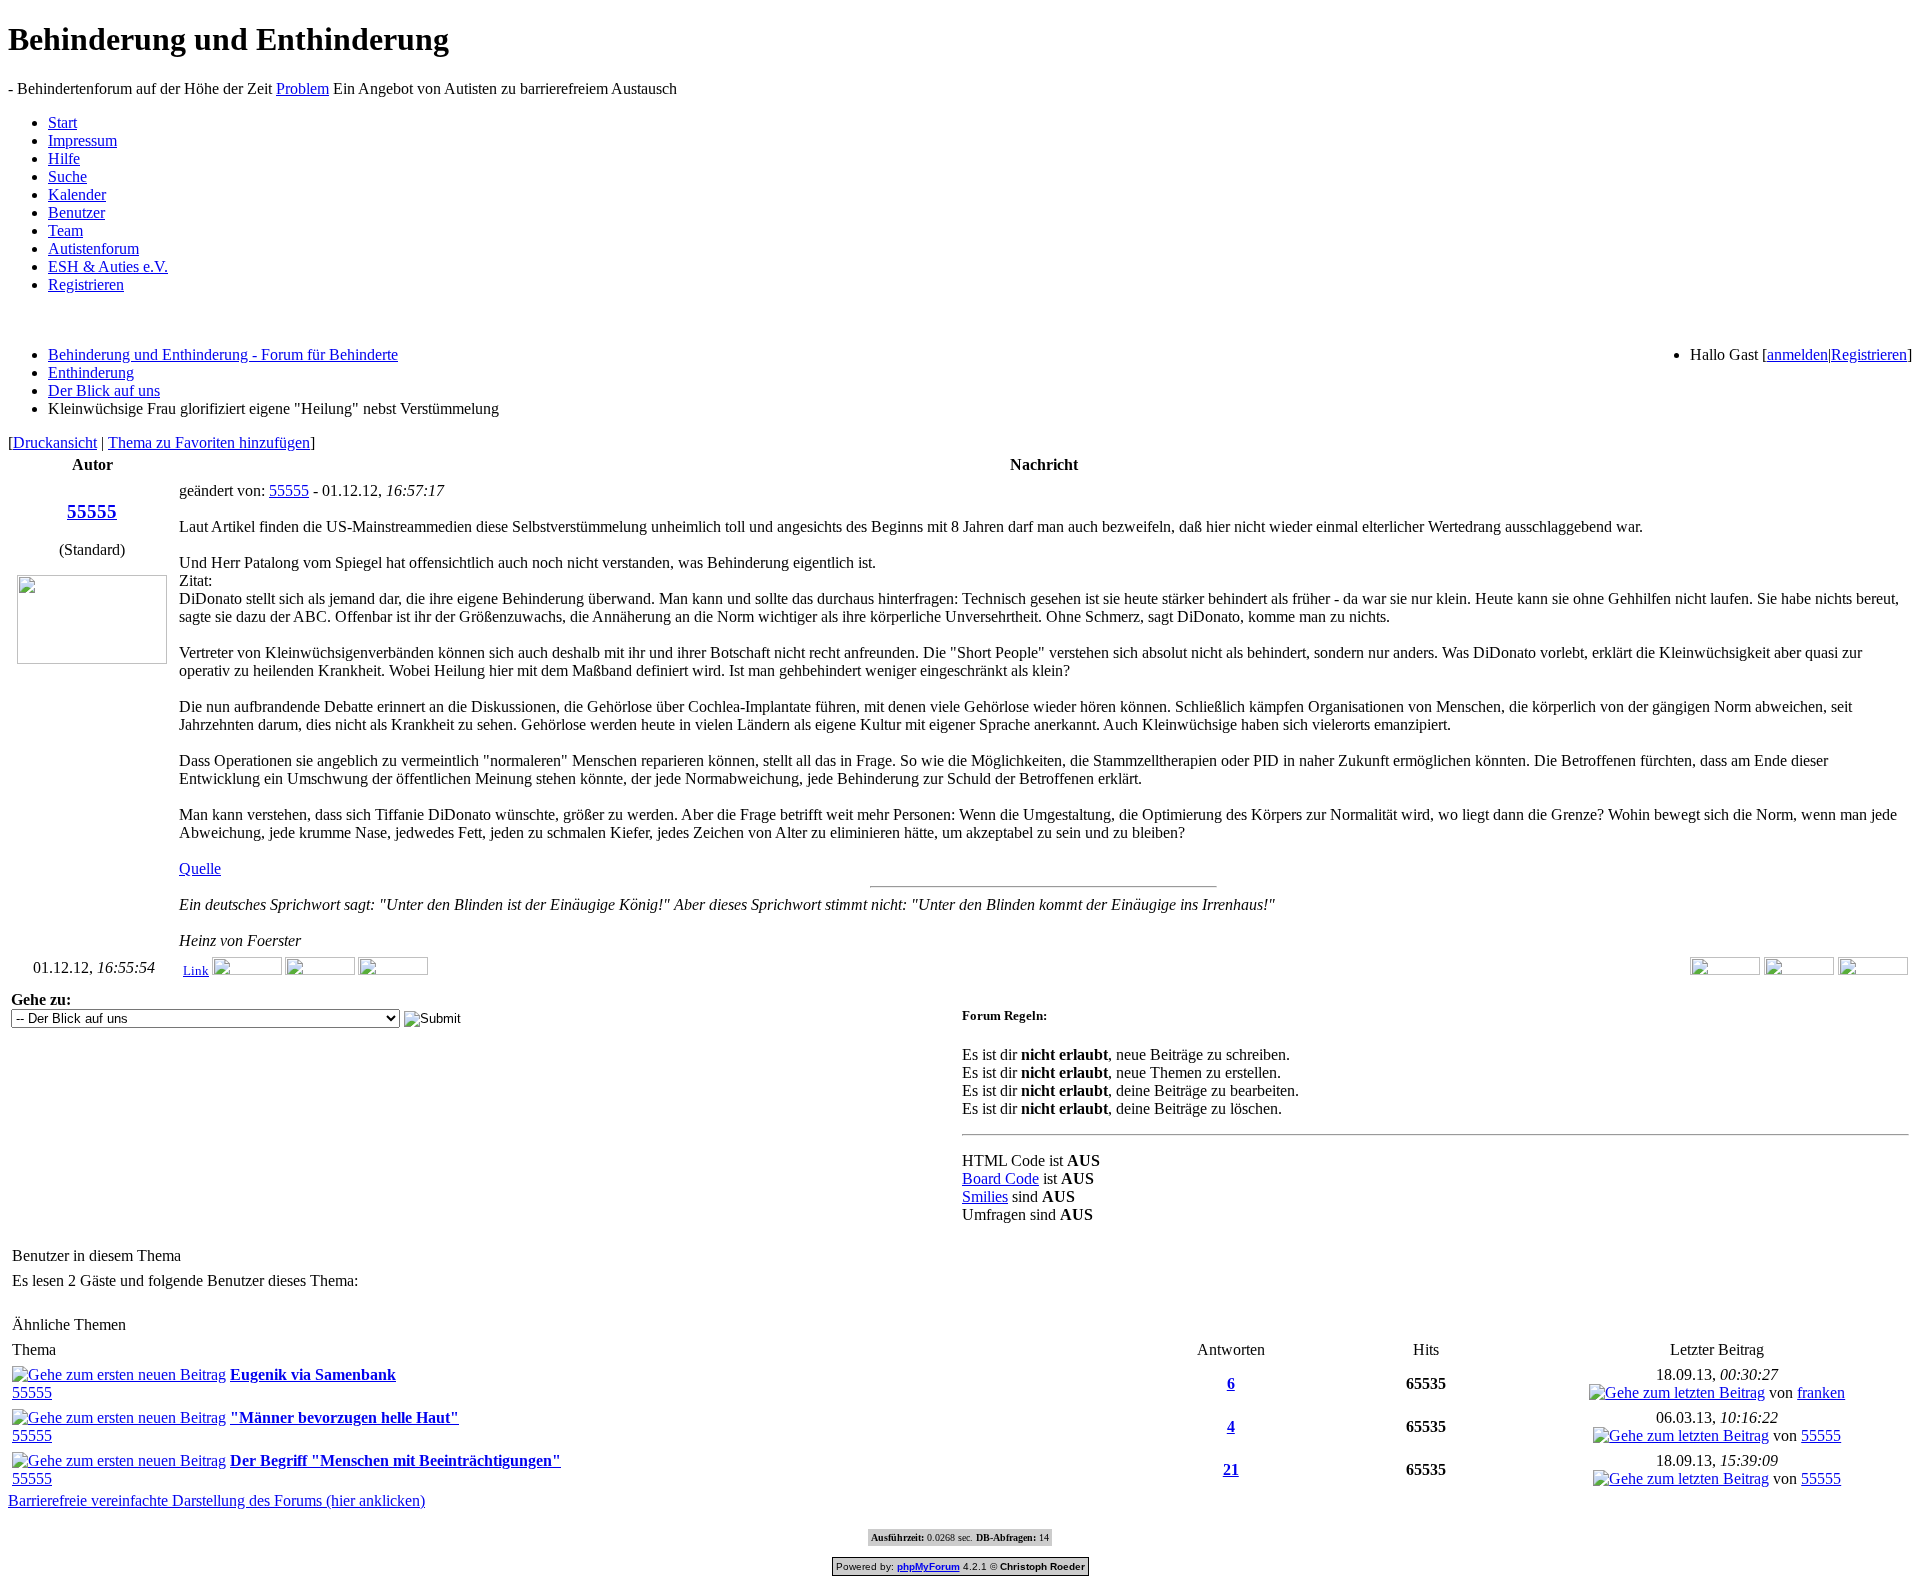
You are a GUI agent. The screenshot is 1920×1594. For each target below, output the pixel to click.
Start (62, 122)
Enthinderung (91, 372)
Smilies (985, 1196)
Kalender (77, 194)
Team (65, 230)
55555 (289, 490)
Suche (67, 176)
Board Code (1000, 1178)
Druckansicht (55, 442)
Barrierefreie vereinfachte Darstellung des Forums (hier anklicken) (216, 1500)
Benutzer (76, 212)
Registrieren (86, 284)
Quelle (200, 868)
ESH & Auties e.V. (108, 266)
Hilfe (64, 158)
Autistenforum (93, 248)
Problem (302, 88)
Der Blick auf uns (104, 390)
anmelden (1797, 354)
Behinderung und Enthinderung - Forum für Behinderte (223, 354)
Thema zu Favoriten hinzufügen (209, 442)
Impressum (82, 140)
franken (1821, 1392)
